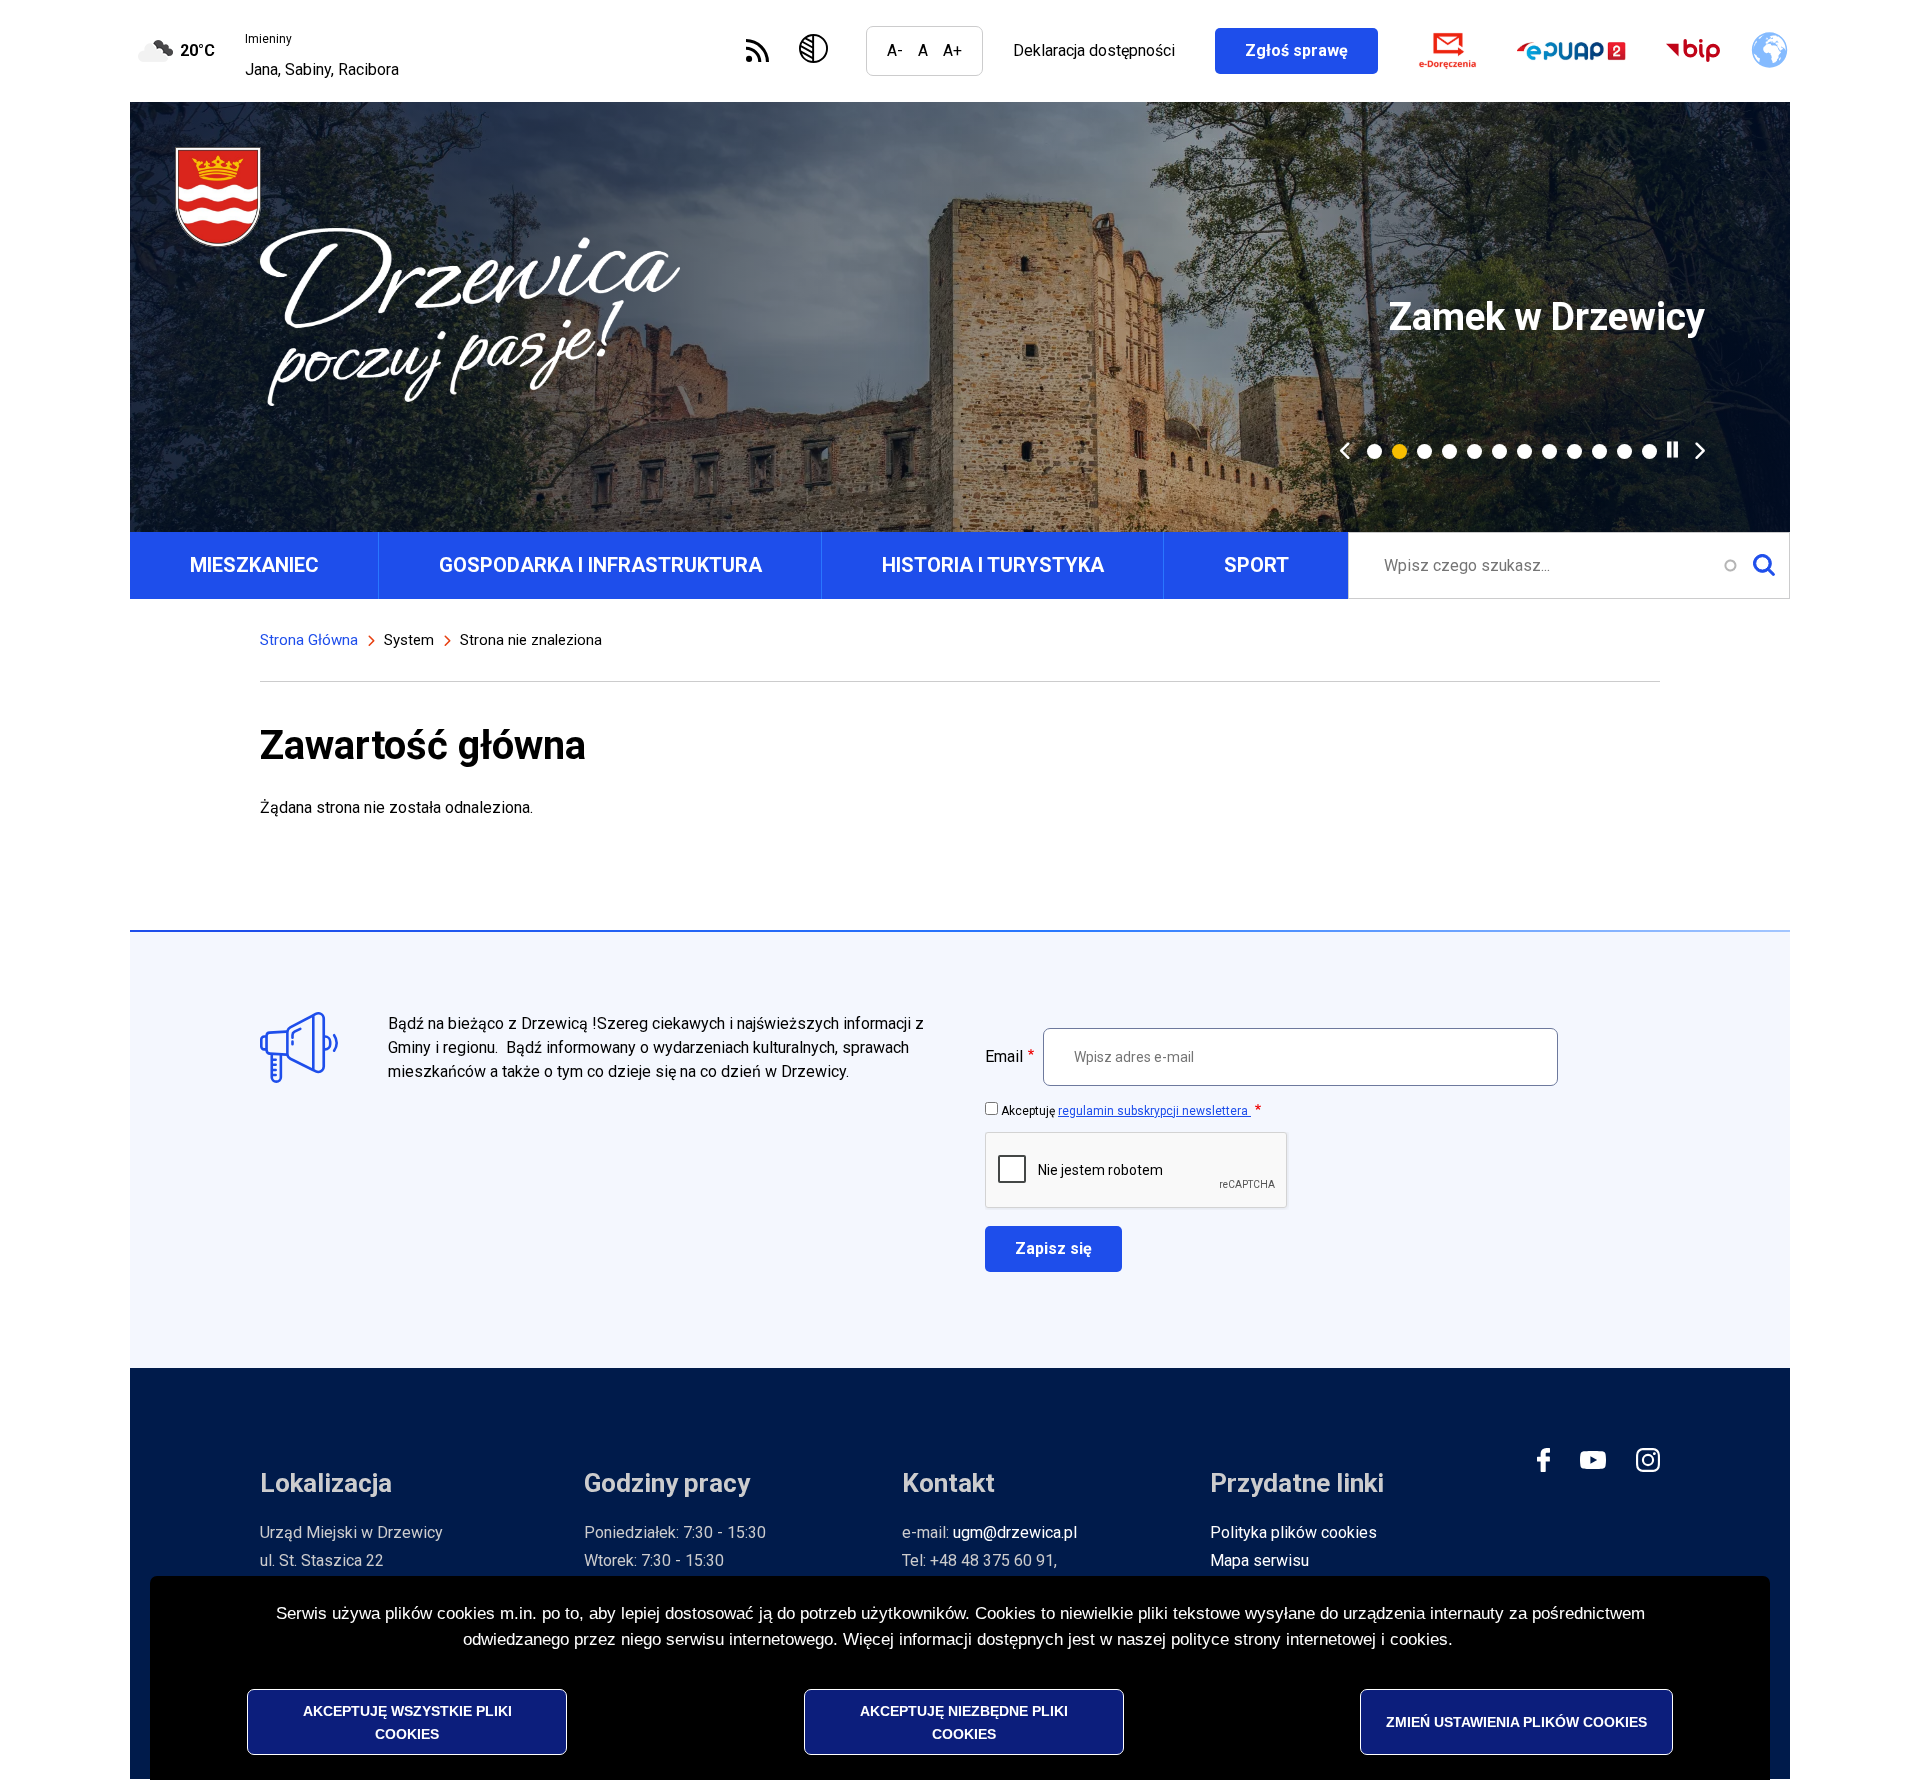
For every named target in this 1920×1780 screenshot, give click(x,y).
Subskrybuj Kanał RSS (757, 50)
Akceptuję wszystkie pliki (407, 1721)
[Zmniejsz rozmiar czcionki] (895, 51)
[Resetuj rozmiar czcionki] (923, 51)
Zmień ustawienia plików (1516, 1721)
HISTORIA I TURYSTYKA (993, 565)
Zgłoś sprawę (1311, 50)
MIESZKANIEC (254, 565)
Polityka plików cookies (1293, 1532)
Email (1004, 1056)
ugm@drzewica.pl (1015, 1532)
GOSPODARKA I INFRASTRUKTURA (600, 565)
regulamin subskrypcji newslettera (1154, 1111)
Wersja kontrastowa (817, 51)
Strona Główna (309, 640)
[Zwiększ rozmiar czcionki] (952, 51)
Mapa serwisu (1259, 1560)
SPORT (1256, 565)
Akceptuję (1126, 1111)
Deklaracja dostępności (1094, 50)
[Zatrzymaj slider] (1672, 449)
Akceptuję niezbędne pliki (964, 1721)
